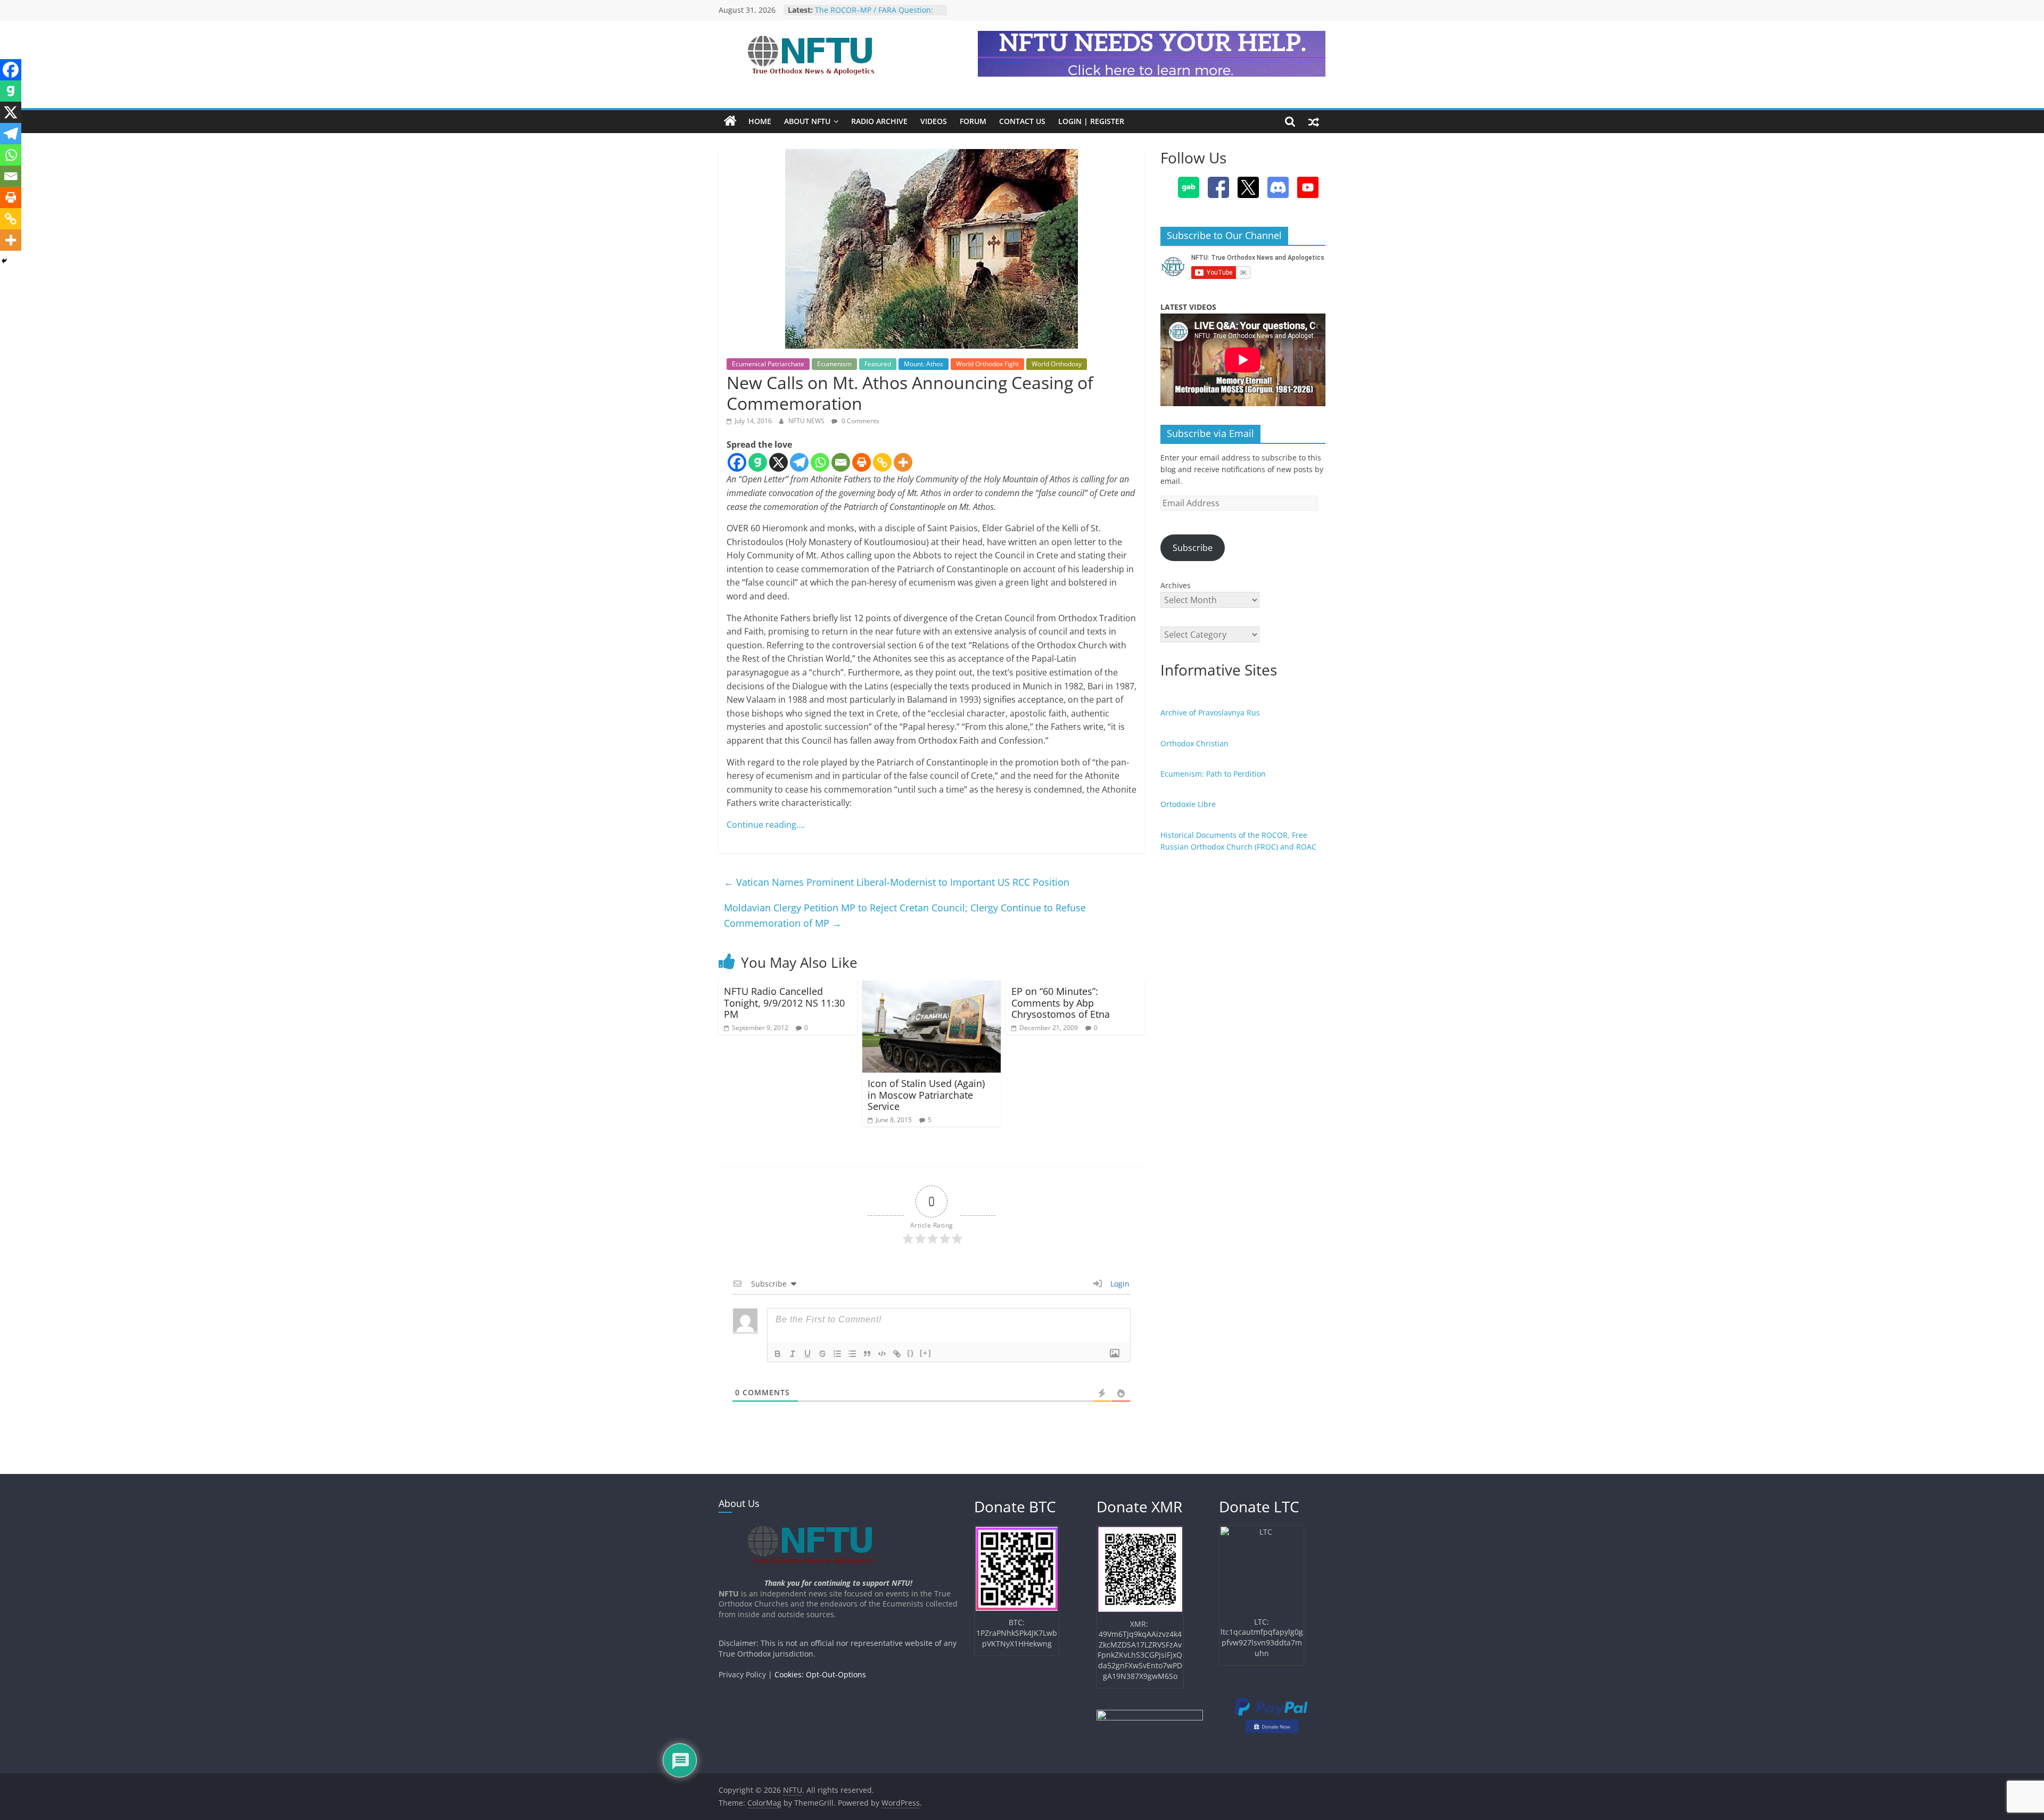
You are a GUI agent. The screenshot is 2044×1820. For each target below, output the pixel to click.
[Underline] (807, 1354)
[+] (926, 1353)
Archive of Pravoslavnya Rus (1210, 713)
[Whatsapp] (820, 462)
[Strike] (822, 1354)
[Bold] (778, 1354)
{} (911, 1353)
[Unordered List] (852, 1354)
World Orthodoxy (1057, 364)
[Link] (897, 1354)
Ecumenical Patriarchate (768, 364)
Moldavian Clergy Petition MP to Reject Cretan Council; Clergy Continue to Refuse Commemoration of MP (905, 915)
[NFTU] (730, 121)
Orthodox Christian (1194, 743)
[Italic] (793, 1354)
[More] (903, 462)
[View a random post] (1314, 121)
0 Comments (860, 421)
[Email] (841, 462)
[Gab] (758, 462)
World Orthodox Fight (987, 364)
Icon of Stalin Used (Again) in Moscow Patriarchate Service (926, 1095)
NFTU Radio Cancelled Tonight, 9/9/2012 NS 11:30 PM (784, 1003)
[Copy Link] (882, 462)
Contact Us (1022, 121)
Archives (1176, 585)
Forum (973, 121)
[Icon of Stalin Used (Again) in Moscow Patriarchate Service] (932, 987)
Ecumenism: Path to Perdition (1213, 774)
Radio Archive (879, 121)
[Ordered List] (837, 1354)
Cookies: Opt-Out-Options (820, 1674)
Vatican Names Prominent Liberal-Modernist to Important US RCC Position (897, 882)
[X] (778, 462)
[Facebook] (737, 462)
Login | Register (1091, 121)
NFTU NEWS (807, 421)
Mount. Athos (924, 364)
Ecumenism (834, 364)
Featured (878, 364)
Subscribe (1193, 548)
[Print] (862, 462)
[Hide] (4, 261)
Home (760, 121)
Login (1119, 1284)
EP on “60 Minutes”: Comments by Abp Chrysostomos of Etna (1061, 1003)
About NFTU (807, 121)
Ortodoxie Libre (1188, 804)
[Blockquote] (867, 1354)
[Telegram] (799, 462)
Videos (934, 121)
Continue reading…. (766, 825)
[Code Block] (882, 1354)
